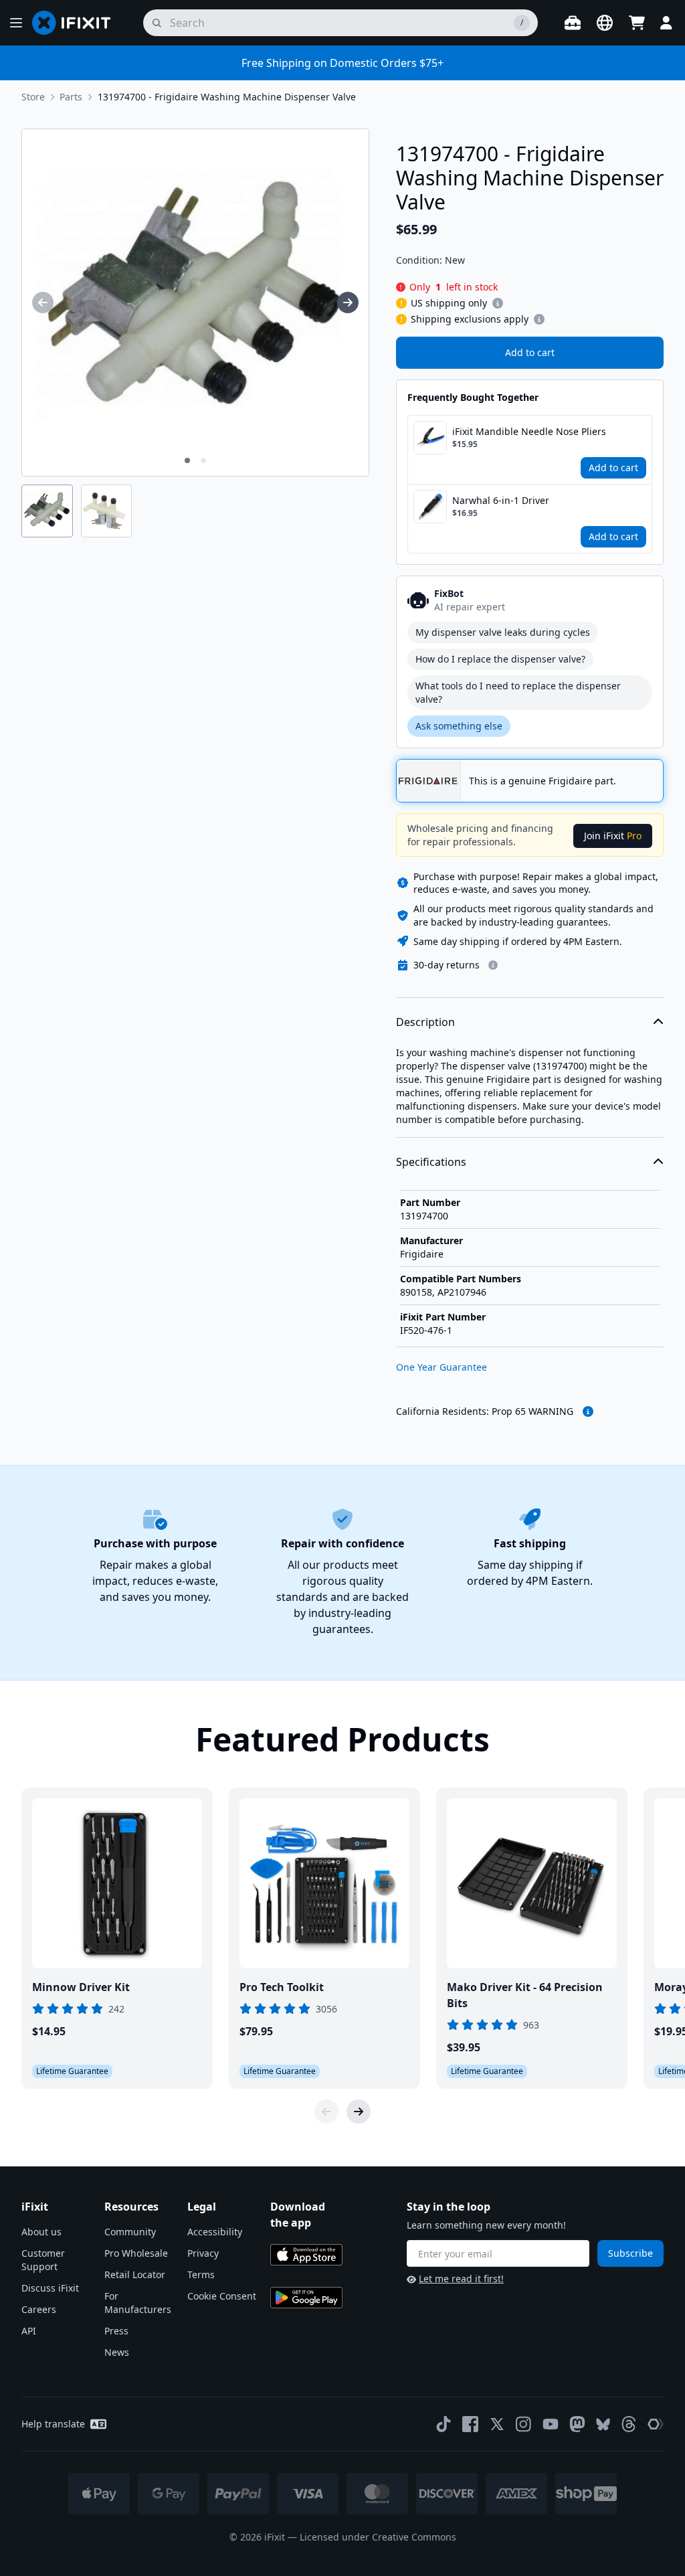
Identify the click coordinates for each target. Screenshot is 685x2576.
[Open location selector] (605, 23)
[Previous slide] (326, 2112)
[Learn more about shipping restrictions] (498, 303)
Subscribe (630, 2253)
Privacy (203, 2253)
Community (130, 2232)
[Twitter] (497, 2424)
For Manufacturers (138, 2303)
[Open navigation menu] (16, 23)
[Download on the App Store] (306, 2255)
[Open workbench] (573, 23)
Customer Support (43, 2260)
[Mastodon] (577, 2424)
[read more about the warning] (588, 1411)
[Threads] (629, 2424)
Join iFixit (613, 836)
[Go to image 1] (187, 460)
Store (33, 97)
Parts (71, 97)
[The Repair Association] (656, 2424)
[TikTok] (444, 2424)
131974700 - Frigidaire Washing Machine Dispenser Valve (227, 97)
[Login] (666, 23)
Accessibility (215, 2232)
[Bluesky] (603, 2424)
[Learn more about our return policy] (493, 965)
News (117, 2352)
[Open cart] (637, 23)
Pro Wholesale (136, 2253)
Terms (201, 2274)
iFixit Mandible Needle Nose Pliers (529, 431)
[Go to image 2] (203, 460)
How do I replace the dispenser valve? (500, 659)
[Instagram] (524, 2424)
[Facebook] (470, 2424)
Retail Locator (135, 2274)
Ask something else (459, 726)
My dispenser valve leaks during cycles (503, 632)
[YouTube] (551, 2424)
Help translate (53, 2424)
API (29, 2331)
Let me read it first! (461, 2279)
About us (41, 2232)
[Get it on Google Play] (306, 2298)
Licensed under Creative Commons (378, 2537)
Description (425, 1022)
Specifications (431, 1162)
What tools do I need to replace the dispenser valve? (518, 692)
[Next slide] (359, 2112)
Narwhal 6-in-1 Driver (501, 500)
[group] (43, 303)
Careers (39, 2309)
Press (116, 2331)
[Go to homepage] (77, 23)
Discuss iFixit (50, 2288)
